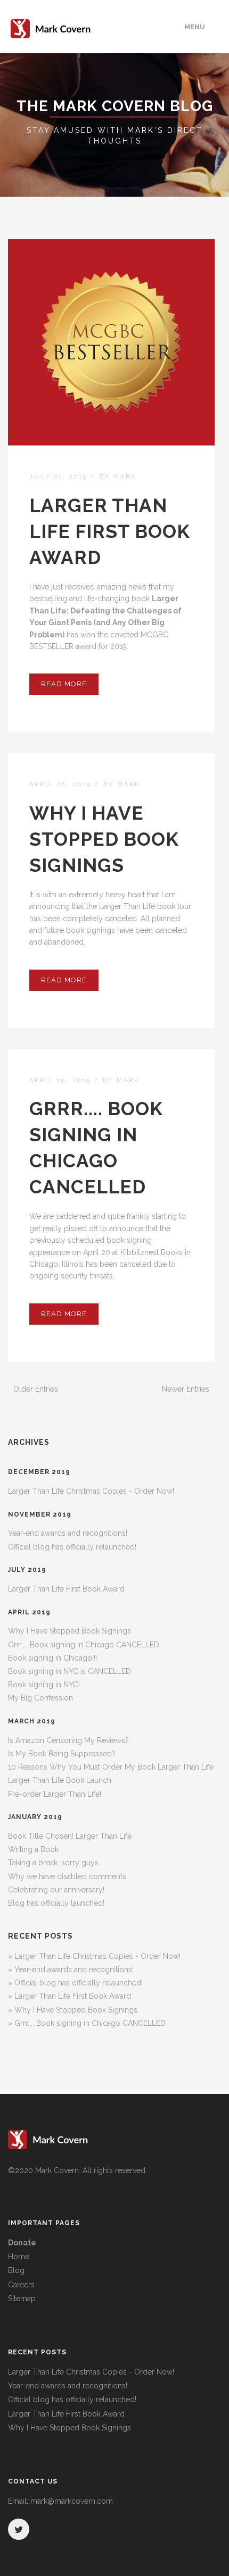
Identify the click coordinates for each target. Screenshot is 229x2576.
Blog (16, 2270)
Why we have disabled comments (67, 1876)
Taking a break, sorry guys (53, 1863)
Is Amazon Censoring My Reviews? (68, 1740)
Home (19, 2257)
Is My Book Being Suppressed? (62, 1754)
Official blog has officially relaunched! (72, 1547)
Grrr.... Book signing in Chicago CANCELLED (84, 1645)
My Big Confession (40, 1698)
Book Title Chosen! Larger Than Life (70, 1836)
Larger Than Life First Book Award (110, 531)
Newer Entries (186, 1389)
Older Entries (36, 1389)
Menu (195, 27)
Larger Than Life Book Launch (60, 1780)
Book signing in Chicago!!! (52, 1658)
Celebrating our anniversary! (56, 1890)
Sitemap (22, 2299)
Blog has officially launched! (56, 1903)
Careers (21, 2285)
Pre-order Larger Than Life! (55, 1794)
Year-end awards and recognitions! (68, 1533)
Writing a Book (33, 1849)
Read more (64, 684)
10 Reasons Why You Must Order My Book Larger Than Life (111, 1767)
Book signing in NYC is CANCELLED (69, 1671)
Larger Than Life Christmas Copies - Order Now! (91, 1491)
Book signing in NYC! (44, 1685)
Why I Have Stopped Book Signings (104, 839)
